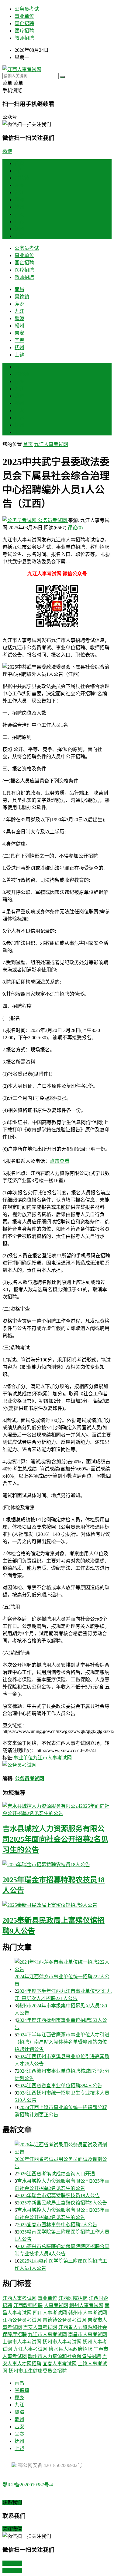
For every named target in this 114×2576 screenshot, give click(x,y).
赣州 (19, 207)
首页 (19, 163)
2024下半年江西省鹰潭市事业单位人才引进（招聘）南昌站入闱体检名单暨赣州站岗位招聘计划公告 (62, 2042)
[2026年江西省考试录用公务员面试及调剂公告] (63, 2148)
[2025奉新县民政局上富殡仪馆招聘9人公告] (57, 1905)
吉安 (19, 214)
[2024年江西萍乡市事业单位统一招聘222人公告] (63, 1965)
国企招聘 (24, 23)
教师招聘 (24, 38)
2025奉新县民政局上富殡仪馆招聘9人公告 (62, 2203)
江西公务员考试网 (22, 2320)
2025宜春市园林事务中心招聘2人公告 (57, 2225)
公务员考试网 (52, 520)
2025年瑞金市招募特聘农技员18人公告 (58, 2196)
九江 (19, 192)
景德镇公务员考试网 (64, 2320)
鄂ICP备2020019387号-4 (28, 2485)
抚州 (19, 229)
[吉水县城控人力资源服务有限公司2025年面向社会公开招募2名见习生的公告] (57, 1809)
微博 (7, 151)
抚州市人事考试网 (62, 2342)
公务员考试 (27, 9)
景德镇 (22, 178)
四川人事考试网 (50, 2313)
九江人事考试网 (51, 444)
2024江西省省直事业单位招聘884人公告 (60, 2086)
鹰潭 (19, 200)
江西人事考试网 (19, 2298)
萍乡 (19, 185)
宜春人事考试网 (60, 2364)
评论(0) (75, 528)
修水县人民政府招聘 (71, 2349)
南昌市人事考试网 (88, 2335)
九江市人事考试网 (52, 1758)
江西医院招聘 (73, 2298)
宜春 (19, 222)
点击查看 (60, 1161)
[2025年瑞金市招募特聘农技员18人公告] (57, 1864)
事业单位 (24, 16)
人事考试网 (56, 2305)
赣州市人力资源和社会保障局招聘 (64, 2356)
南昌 (19, 171)
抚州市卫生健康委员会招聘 (38, 2371)
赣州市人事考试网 (88, 2313)
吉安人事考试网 (40, 2327)
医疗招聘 (24, 31)
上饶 (19, 236)
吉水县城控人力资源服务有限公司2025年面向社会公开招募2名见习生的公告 (55, 1839)
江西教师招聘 (28, 2305)
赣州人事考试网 (86, 2305)
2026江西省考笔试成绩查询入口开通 (56, 2174)
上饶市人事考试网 (22, 2342)
